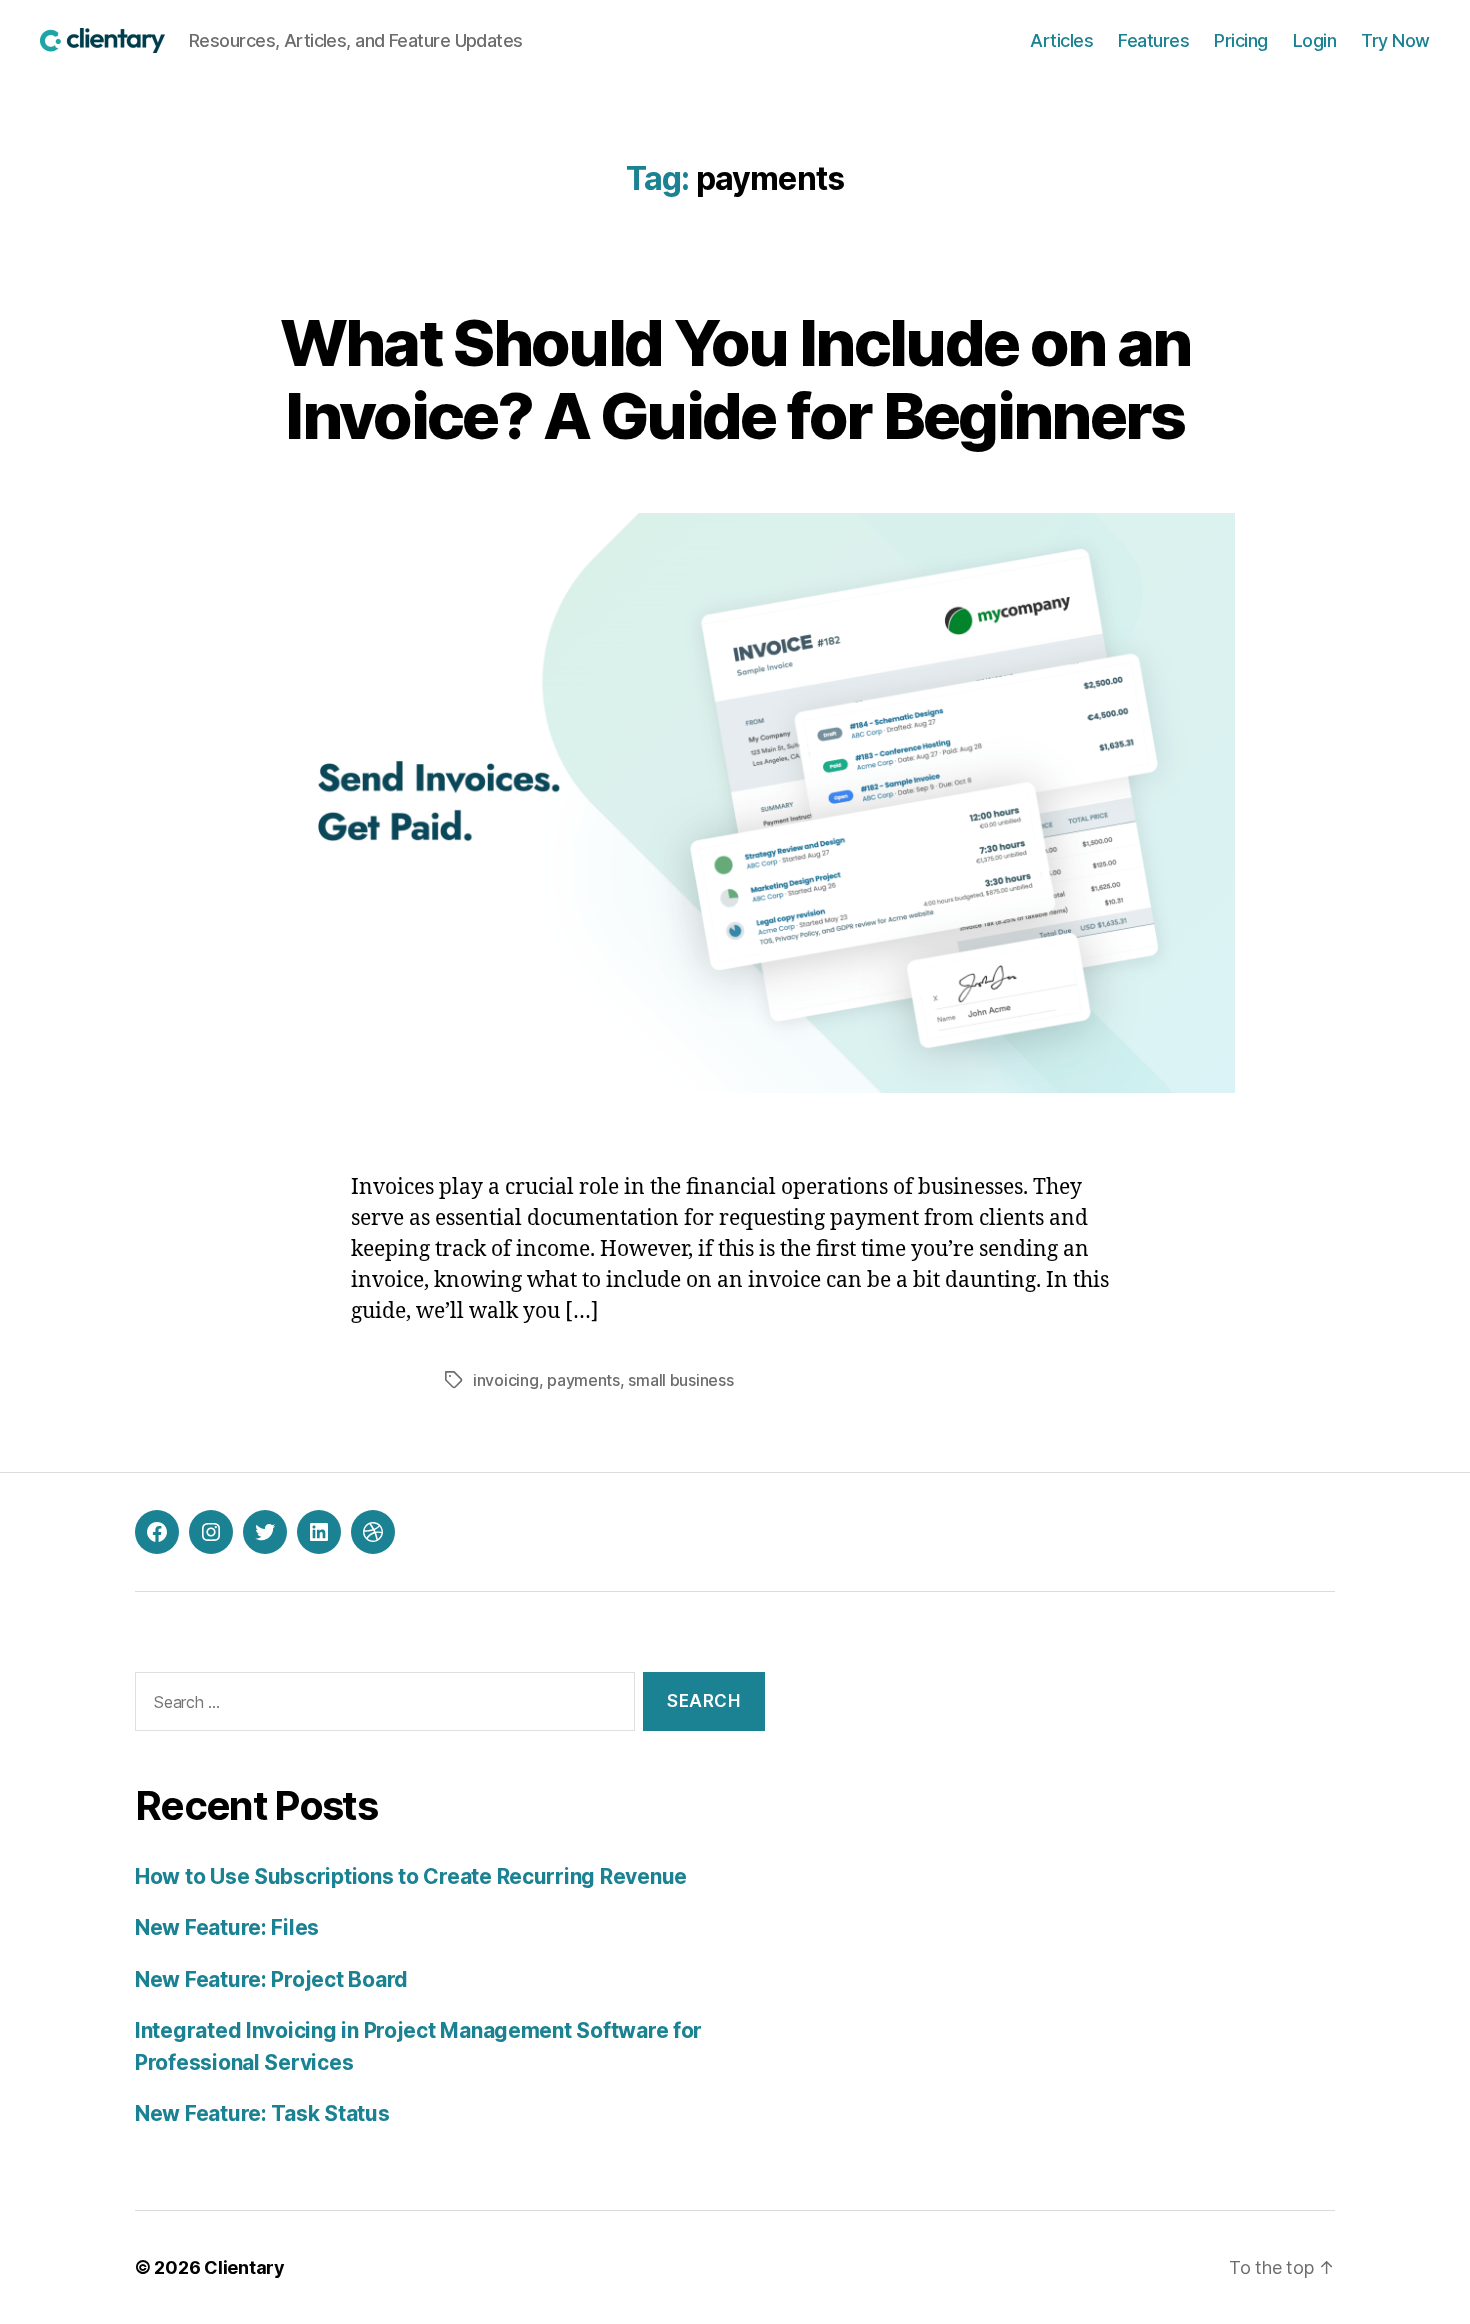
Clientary (244, 2267)
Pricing (1241, 40)
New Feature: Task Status (262, 2113)
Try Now (1395, 40)
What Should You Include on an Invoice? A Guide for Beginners (735, 379)
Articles (1061, 40)
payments (583, 1380)
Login (1315, 40)
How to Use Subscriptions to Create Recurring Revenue (411, 1876)
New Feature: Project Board (271, 1979)
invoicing (506, 1380)
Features (1153, 40)
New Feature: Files (227, 1927)
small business (680, 1380)
